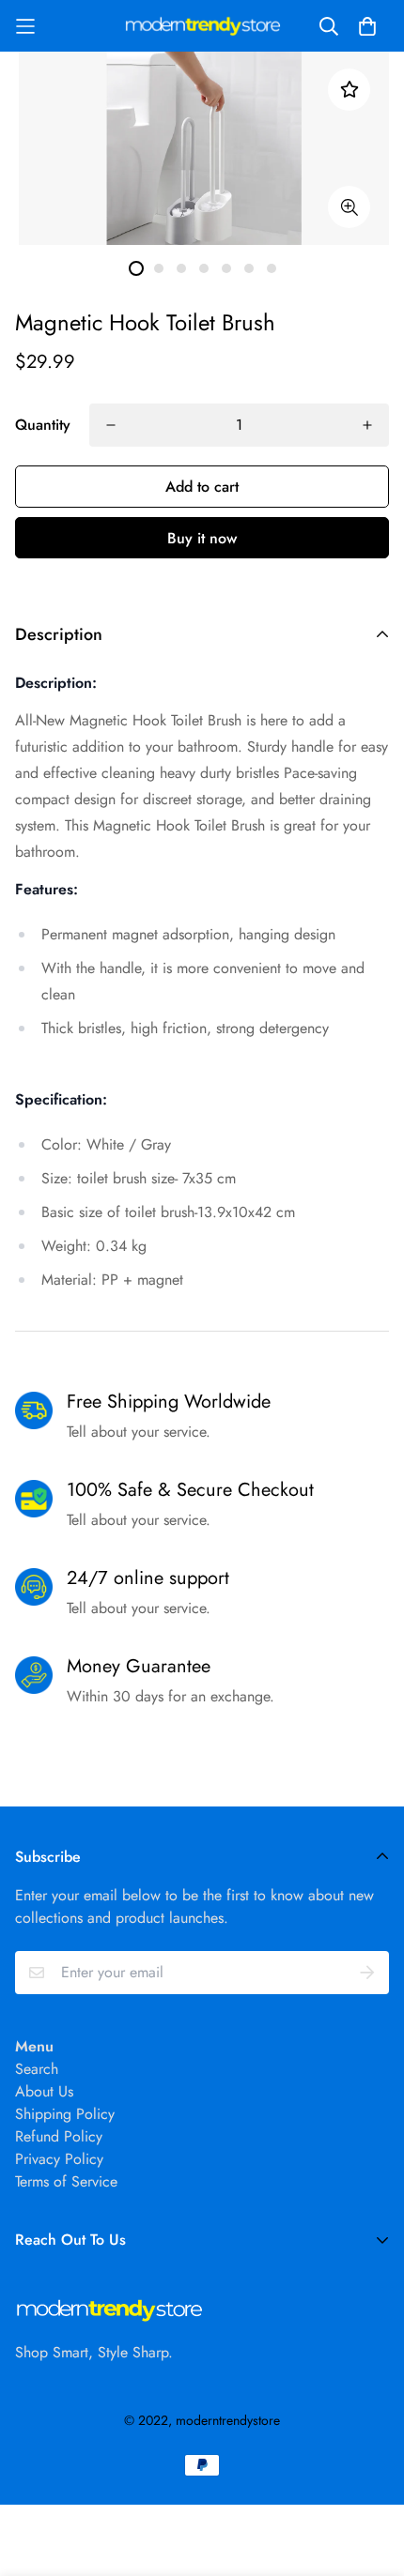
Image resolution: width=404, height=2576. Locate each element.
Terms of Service (66, 2181)
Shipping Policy (65, 2114)
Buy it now (202, 538)
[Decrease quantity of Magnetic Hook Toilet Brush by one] (111, 425)
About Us (44, 2091)
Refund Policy (59, 2136)
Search (37, 2069)
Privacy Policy (59, 2159)
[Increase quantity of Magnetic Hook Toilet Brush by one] (367, 425)
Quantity (43, 425)
